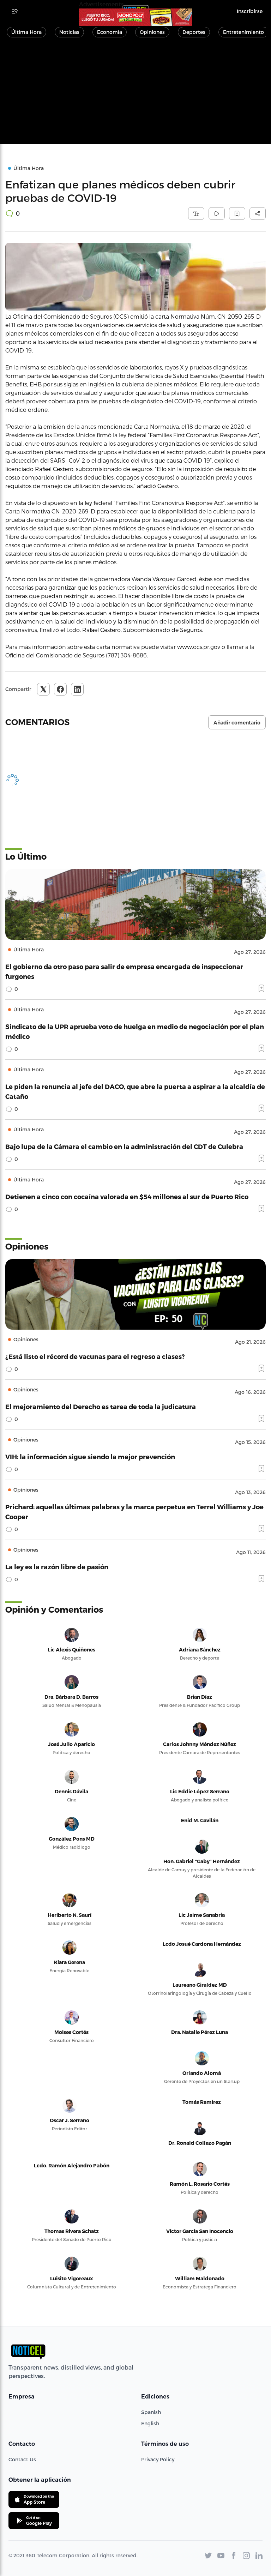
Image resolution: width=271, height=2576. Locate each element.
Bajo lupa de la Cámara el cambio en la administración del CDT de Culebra (124, 1146)
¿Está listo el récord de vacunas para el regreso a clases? (95, 1356)
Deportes (194, 32)
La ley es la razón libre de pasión (57, 1567)
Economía (110, 32)
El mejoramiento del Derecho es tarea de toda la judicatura (101, 1406)
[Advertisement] (135, 95)
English (150, 2423)
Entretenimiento (243, 32)
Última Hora (26, 32)
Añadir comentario (237, 723)
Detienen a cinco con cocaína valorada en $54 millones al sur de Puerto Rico (127, 1196)
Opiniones (152, 32)
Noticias (69, 32)
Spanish (151, 2412)
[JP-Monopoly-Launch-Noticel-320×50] (135, 17)
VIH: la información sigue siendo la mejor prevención (90, 1456)
